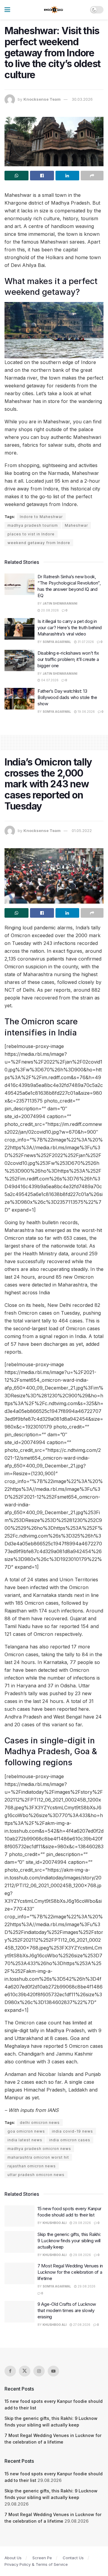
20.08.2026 (49, 610)
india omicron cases (70, 2140)
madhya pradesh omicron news (39, 2149)
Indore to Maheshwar (41, 517)
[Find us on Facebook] (10, 2371)
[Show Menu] (7, 10)
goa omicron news (26, 2131)
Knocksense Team (42, 99)
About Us (13, 2558)
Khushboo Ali (55, 2223)
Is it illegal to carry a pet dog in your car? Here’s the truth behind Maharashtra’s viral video (70, 628)
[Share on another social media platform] (92, 176)
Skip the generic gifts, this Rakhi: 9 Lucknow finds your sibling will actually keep (69, 2241)
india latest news (25, 2140)
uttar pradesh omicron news (36, 2175)
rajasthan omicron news (32, 2166)
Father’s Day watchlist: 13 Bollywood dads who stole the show (67, 697)
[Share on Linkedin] (67, 176)
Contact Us (73, 2558)
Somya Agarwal (57, 642)
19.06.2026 (86, 712)
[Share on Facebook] (42, 176)
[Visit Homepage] (54, 10)
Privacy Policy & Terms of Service (36, 2564)
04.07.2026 (49, 680)
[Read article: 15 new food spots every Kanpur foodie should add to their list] (19, 2216)
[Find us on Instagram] (39, 2371)
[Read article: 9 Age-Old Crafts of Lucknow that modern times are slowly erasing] (19, 2312)
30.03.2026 (82, 99)
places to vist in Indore (31, 534)
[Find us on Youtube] (53, 2371)
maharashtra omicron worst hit (38, 2157)
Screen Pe (42, 2558)
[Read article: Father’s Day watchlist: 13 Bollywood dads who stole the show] (19, 699)
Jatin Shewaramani (60, 603)
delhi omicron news (40, 2123)
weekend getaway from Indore (39, 543)
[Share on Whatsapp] (16, 176)
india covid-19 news (72, 2131)
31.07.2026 (85, 642)
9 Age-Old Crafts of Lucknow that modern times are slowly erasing (67, 2310)
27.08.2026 (81, 2325)
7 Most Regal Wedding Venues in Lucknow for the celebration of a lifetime (70, 2272)
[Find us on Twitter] (25, 2371)
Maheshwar (76, 525)
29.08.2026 (82, 2223)
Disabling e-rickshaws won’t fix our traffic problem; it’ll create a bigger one (68, 659)
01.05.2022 (82, 831)
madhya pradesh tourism (33, 525)
